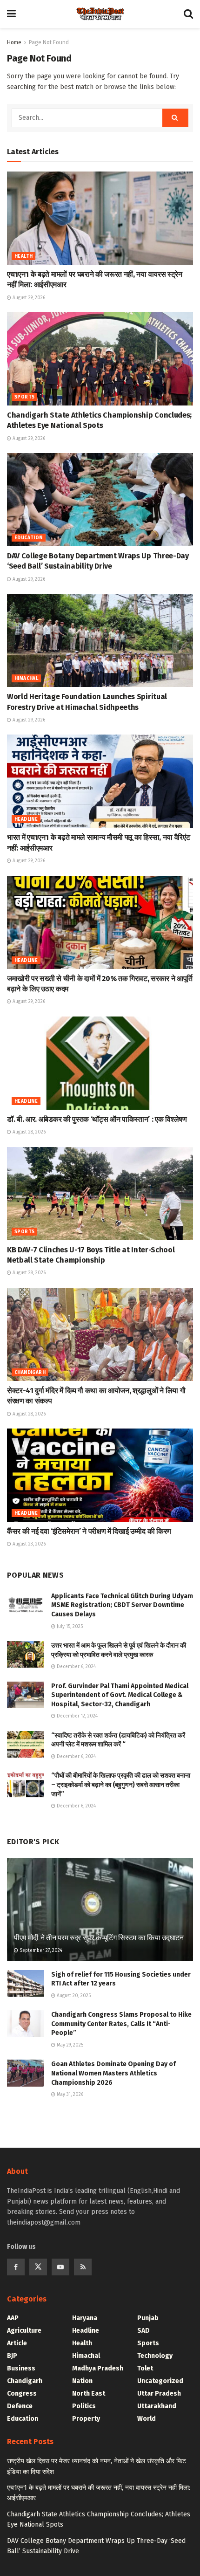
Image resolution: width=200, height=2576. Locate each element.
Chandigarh (30, 1373)
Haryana (85, 2318)
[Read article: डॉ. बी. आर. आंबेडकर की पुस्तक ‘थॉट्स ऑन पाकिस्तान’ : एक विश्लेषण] (100, 1063)
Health (23, 256)
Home (14, 42)
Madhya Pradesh (98, 2368)
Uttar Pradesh (159, 2394)
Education (29, 538)
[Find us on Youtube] (60, 2267)
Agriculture (24, 2331)
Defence (20, 2406)
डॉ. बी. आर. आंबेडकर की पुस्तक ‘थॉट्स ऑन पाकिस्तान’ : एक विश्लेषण (97, 1119)
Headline (26, 819)
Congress (22, 2394)
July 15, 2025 (69, 1627)
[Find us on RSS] (83, 2267)
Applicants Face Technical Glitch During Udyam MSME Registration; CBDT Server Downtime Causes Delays (122, 1605)
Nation (82, 2381)
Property (86, 2419)
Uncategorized (160, 2381)
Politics (84, 2406)
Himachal (26, 679)
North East (89, 2394)
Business (21, 2368)
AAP (13, 2318)
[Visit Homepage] (100, 14)
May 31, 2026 (69, 2095)
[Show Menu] (11, 14)
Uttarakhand (157, 2406)
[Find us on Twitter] (38, 2267)
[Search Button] (188, 14)
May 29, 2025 (69, 2045)
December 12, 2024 (77, 1716)
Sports (24, 397)
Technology (155, 2356)
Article (17, 2343)
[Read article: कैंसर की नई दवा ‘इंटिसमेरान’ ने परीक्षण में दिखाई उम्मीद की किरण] (100, 1475)
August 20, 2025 (73, 1996)
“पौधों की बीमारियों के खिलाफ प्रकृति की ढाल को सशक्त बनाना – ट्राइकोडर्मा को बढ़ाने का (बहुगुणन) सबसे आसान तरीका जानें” (121, 1785)
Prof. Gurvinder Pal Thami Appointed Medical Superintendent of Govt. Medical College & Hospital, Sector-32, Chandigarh (120, 1695)
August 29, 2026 (28, 298)
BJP (12, 2356)
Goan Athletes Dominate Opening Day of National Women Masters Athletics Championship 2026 (113, 2073)
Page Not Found (49, 42)
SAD (143, 2331)
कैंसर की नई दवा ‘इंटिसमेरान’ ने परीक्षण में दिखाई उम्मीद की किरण (89, 1531)
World (147, 2419)
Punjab (148, 2318)
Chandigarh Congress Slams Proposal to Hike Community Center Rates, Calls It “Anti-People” (121, 2024)
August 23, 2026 (28, 1544)
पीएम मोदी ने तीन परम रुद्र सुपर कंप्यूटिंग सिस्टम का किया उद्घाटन (99, 1938)
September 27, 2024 (40, 1951)
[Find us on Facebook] (16, 2267)
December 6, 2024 (76, 1667)
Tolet (145, 2368)
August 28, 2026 (28, 1132)
